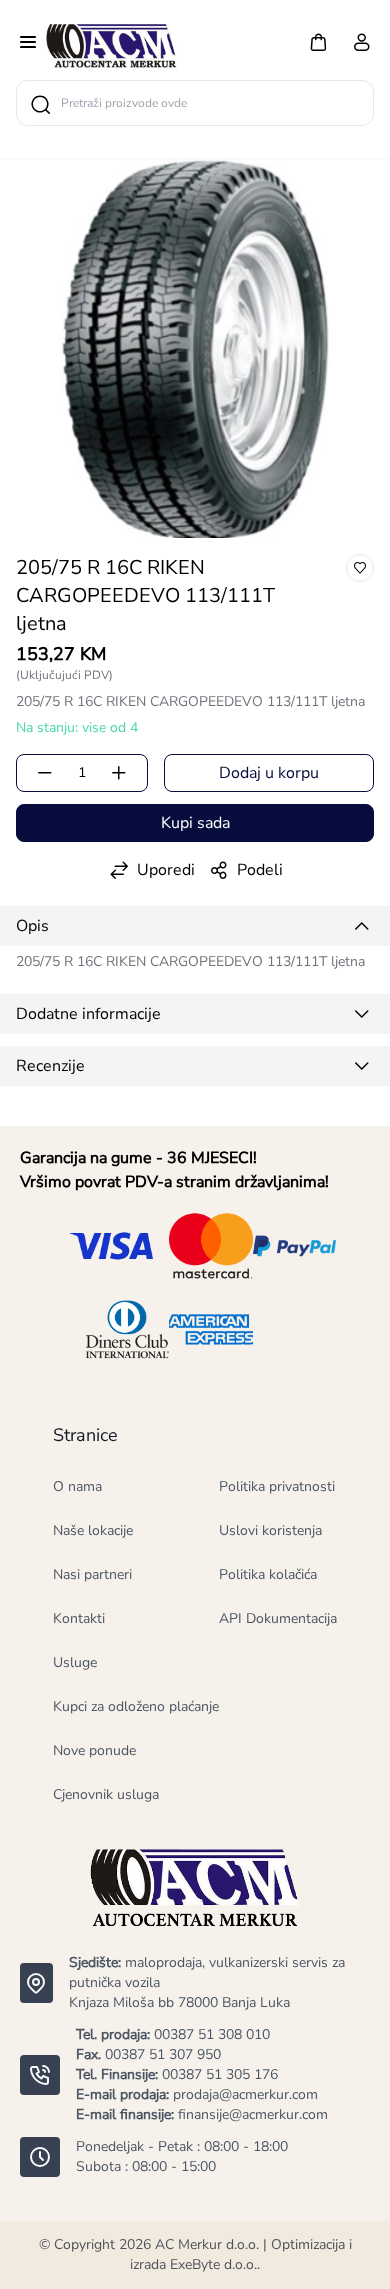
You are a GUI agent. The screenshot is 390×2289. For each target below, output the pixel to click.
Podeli (260, 870)
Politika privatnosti (277, 1486)
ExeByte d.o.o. (213, 2264)
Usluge (75, 1662)
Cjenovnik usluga (106, 1794)
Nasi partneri (92, 1574)
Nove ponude (94, 1750)
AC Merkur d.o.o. (207, 2244)
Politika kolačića (268, 1574)
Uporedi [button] (166, 870)
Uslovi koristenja (270, 1530)
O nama (77, 1486)
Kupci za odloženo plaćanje (136, 1706)
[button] (318, 41)
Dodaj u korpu (269, 773)
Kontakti (79, 1618)
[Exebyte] (111, 44)
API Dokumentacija (278, 1618)
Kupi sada (195, 823)
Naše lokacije (93, 1530)
